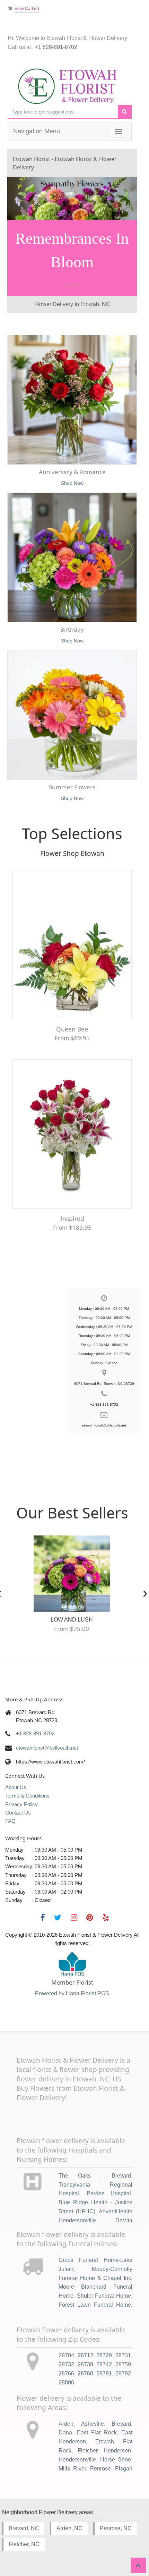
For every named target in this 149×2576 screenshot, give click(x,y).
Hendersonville (77, 2449)
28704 (66, 2344)
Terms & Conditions (27, 1785)
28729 (104, 2344)
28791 (104, 2362)
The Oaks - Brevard (95, 2165)
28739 (85, 2353)
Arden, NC (69, 2518)
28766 (66, 2362)
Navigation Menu (37, 131)
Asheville (93, 2413)
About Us (16, 1777)
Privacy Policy (21, 1793)
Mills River (72, 2457)
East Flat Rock (97, 2422)
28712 (85, 2344)
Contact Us (18, 1802)
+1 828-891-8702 (56, 47)
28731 (123, 2344)
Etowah (105, 2431)
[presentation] (145, 1581)
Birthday (72, 619)
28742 (104, 2353)
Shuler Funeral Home (104, 2285)
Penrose (100, 2457)
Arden (66, 2413)
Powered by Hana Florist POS (72, 1983)
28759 (123, 2353)
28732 (66, 2353)
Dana (65, 2422)
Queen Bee (72, 1018)
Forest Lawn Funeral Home (95, 2294)
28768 (85, 2362)
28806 (66, 2371)
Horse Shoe (116, 2449)
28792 (123, 2362)
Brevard (121, 2413)
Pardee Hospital (109, 2183)
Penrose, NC (116, 2518)
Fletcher (87, 2440)
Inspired (72, 1207)
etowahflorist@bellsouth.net (47, 1737)
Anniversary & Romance (72, 461)
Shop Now (72, 274)
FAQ (10, 1810)
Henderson (117, 2440)
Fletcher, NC (24, 2533)
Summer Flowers (72, 776)
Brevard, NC (24, 2518)
